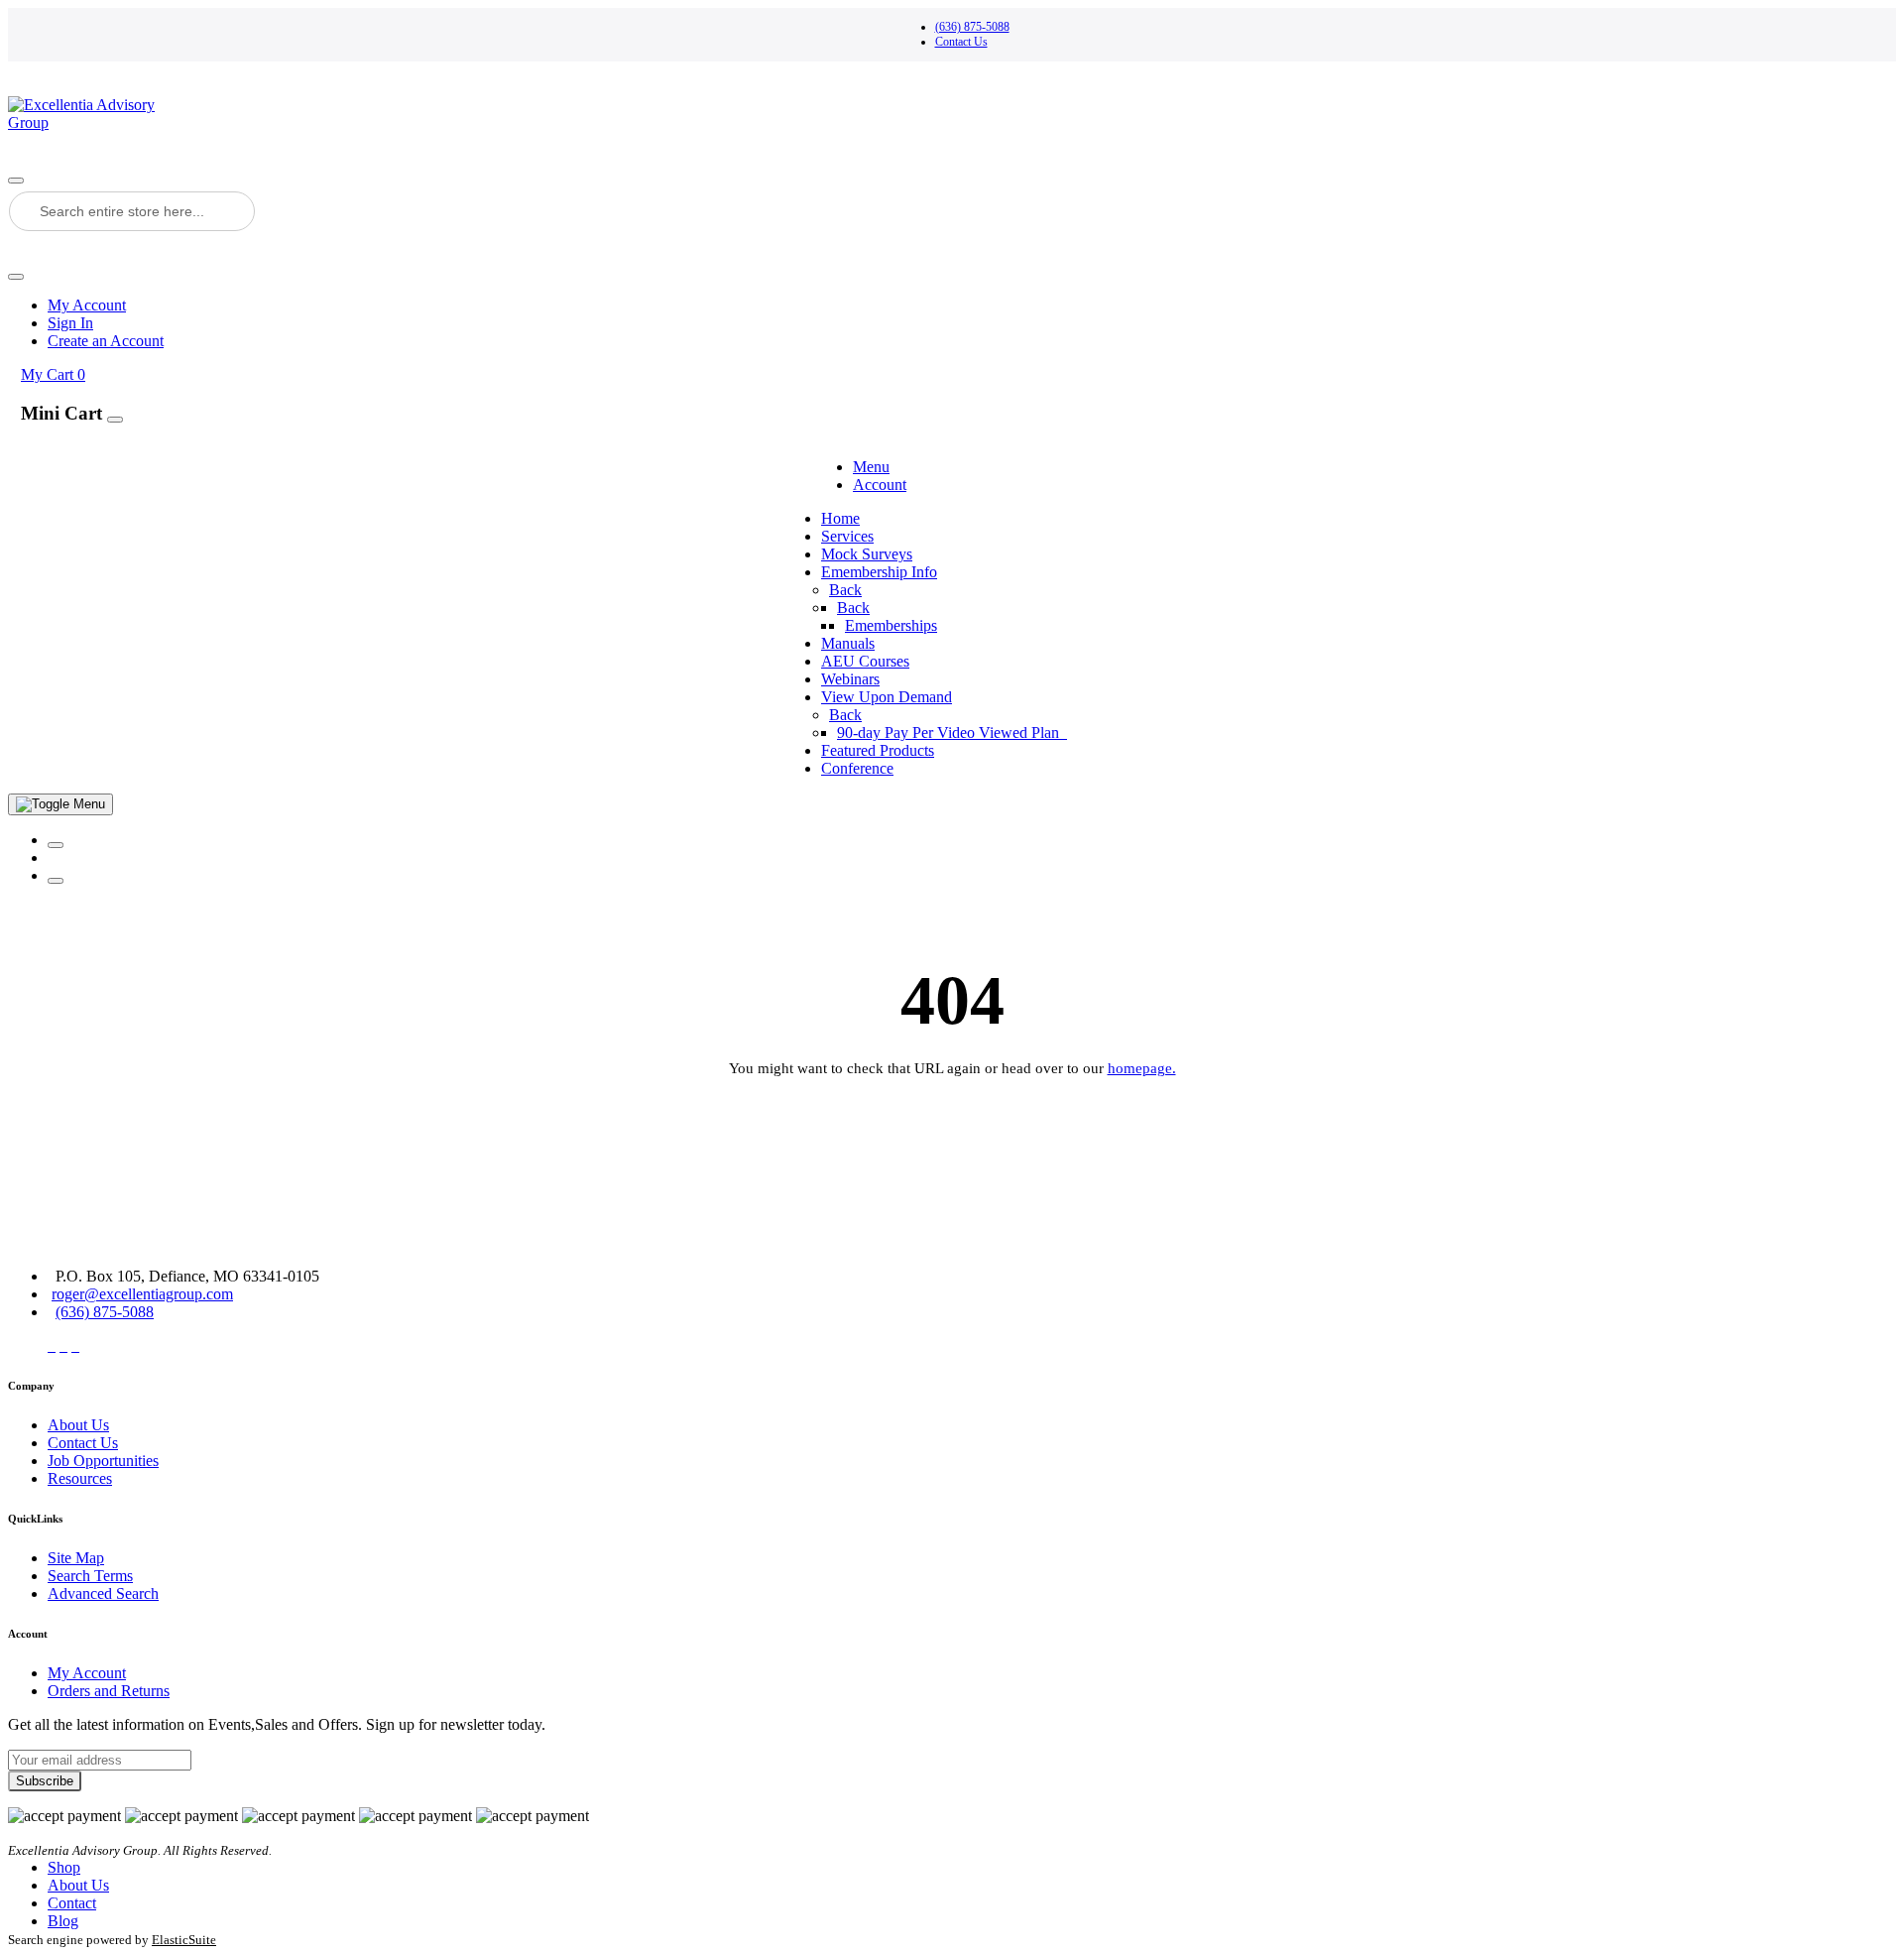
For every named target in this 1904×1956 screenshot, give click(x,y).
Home (840, 518)
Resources (80, 1478)
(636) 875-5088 (972, 27)
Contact (72, 1903)
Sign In (70, 323)
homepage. (1142, 1068)
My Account (87, 305)
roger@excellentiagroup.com (142, 1294)
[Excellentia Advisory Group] (952, 114)
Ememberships (891, 625)
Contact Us (961, 42)
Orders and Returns (109, 1691)
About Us (78, 1425)
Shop (64, 1867)
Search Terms (90, 1576)
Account (880, 485)
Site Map (76, 1558)
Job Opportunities (103, 1461)
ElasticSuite (184, 1940)
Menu (871, 467)
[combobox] (132, 211)
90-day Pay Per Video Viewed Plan (950, 733)
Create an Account (106, 341)
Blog (63, 1921)
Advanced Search (103, 1593)
